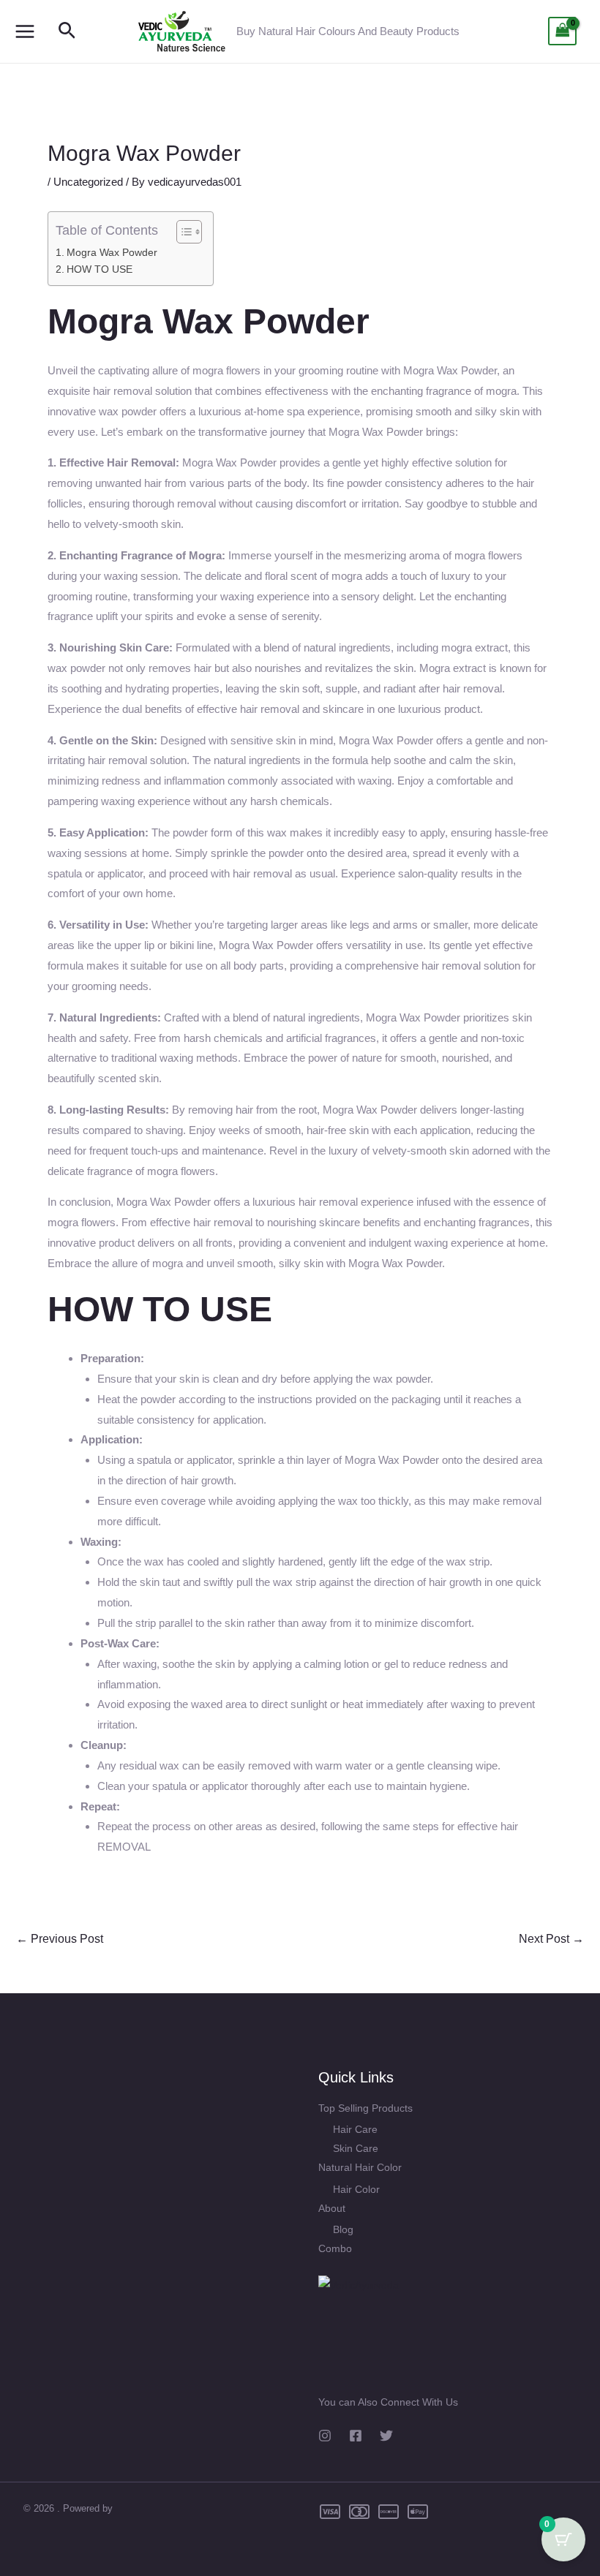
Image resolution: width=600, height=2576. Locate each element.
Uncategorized (88, 182)
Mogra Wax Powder (112, 253)
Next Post (551, 1939)
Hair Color (356, 2189)
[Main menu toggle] (25, 31)
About (332, 2208)
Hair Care (355, 2129)
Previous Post (60, 1939)
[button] (67, 31)
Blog (343, 2229)
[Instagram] (325, 2436)
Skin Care (356, 2148)
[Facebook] (356, 2436)
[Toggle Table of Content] (182, 232)
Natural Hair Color (360, 2167)
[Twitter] (386, 2436)
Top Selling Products (365, 2108)
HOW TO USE (100, 269)
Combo (335, 2248)
